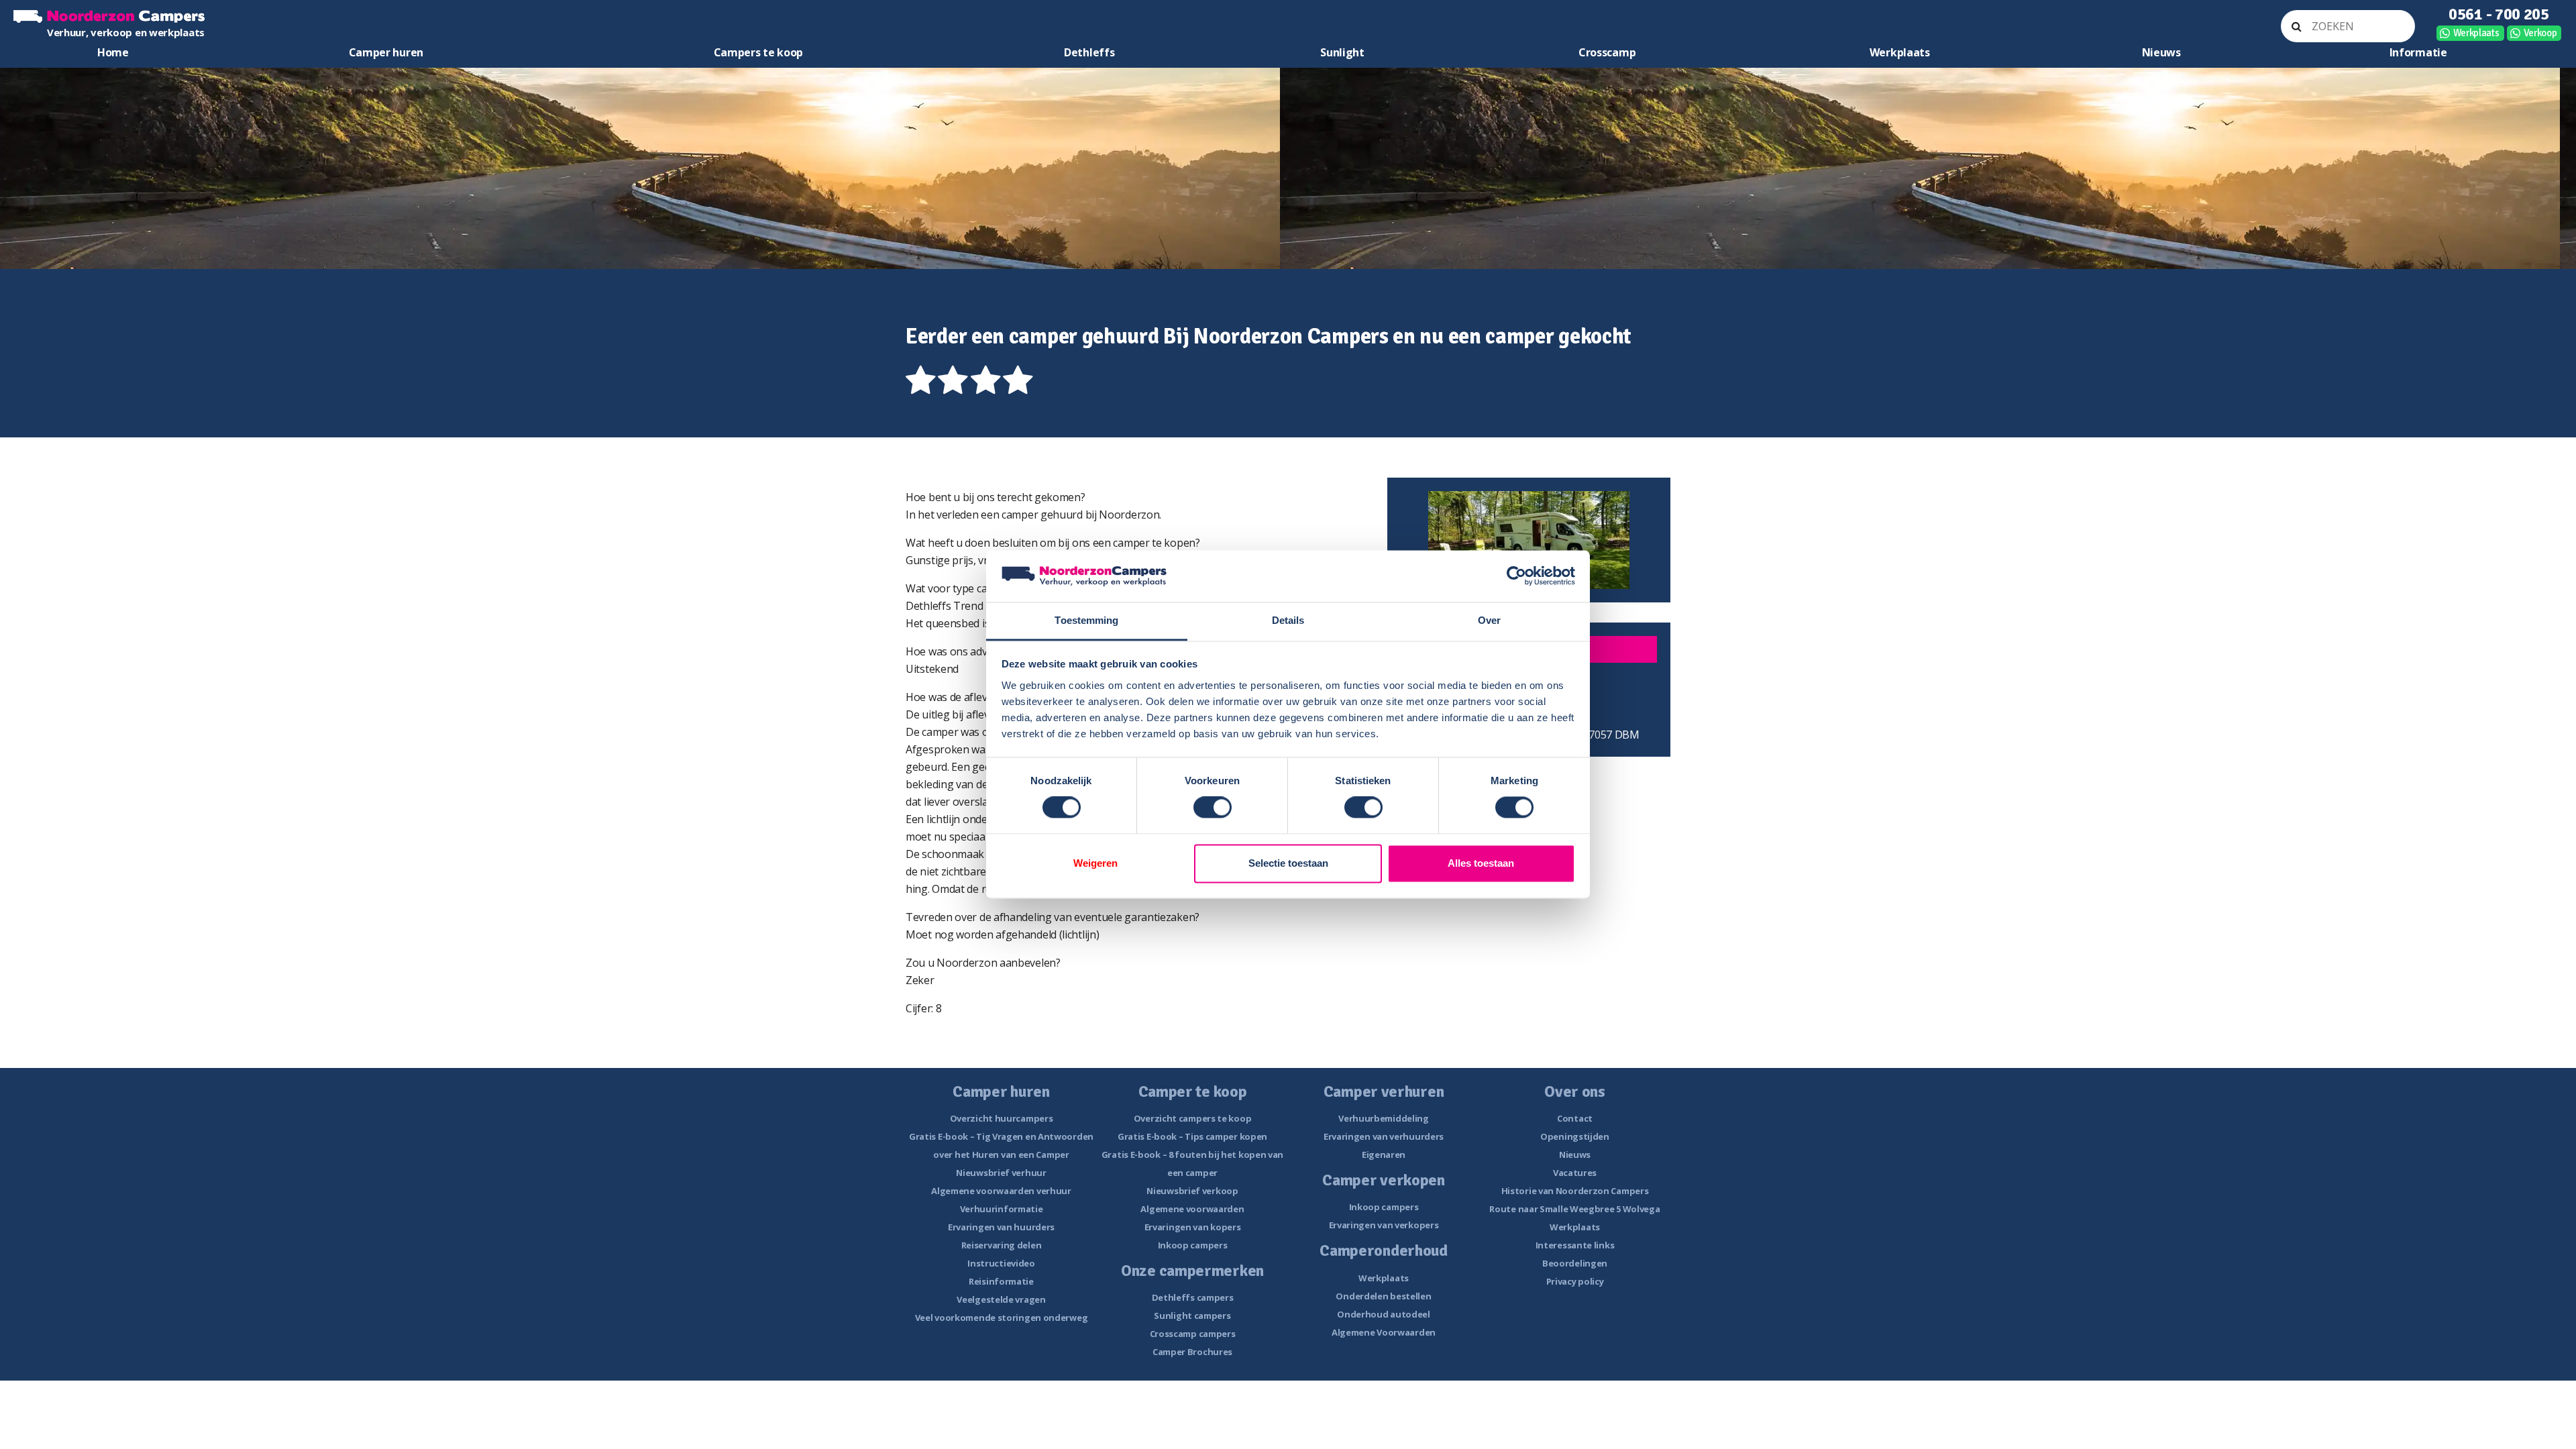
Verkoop (2540, 33)
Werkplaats (2476, 33)
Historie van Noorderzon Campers (1575, 1191)
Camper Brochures (1192, 1352)
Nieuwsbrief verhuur (1001, 1173)
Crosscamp (1607, 52)
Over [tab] (1489, 620)
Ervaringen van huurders (1001, 1227)
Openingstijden (1575, 1136)
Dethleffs (1089, 52)
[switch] (1213, 808)
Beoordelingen (1575, 1263)
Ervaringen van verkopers (1384, 1225)
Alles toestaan (1481, 863)
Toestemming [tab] (1086, 620)
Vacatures (1575, 1173)
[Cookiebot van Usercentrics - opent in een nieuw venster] (1516, 576)
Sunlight (1342, 52)
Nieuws (2161, 52)
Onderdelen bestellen (1383, 1296)
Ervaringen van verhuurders (1384, 1136)
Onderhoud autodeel (1384, 1314)
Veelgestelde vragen (1001, 1299)
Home (113, 52)
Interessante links (1575, 1245)
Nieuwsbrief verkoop (1192, 1191)
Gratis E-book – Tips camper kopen (1192, 1136)
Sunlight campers (1192, 1316)
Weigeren (1095, 863)
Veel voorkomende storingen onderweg (1002, 1318)
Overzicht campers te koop (1193, 1118)
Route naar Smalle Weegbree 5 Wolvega (1574, 1209)
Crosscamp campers (1193, 1334)
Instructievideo (1001, 1263)
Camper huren (386, 52)
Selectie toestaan (1288, 863)
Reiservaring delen (1002, 1245)
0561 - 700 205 (2499, 14)
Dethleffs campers (1193, 1297)
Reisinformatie (1001, 1281)
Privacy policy (1575, 1281)
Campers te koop (759, 52)
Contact (1575, 1118)
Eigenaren (1384, 1155)
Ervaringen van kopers (1193, 1227)
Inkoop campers (1193, 1245)
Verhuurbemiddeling (1384, 1118)
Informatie (2418, 52)
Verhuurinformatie (1002, 1209)
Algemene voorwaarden (1192, 1209)
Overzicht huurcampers (1002, 1118)
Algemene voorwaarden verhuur (1001, 1191)
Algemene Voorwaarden (1384, 1332)
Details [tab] (1288, 620)
